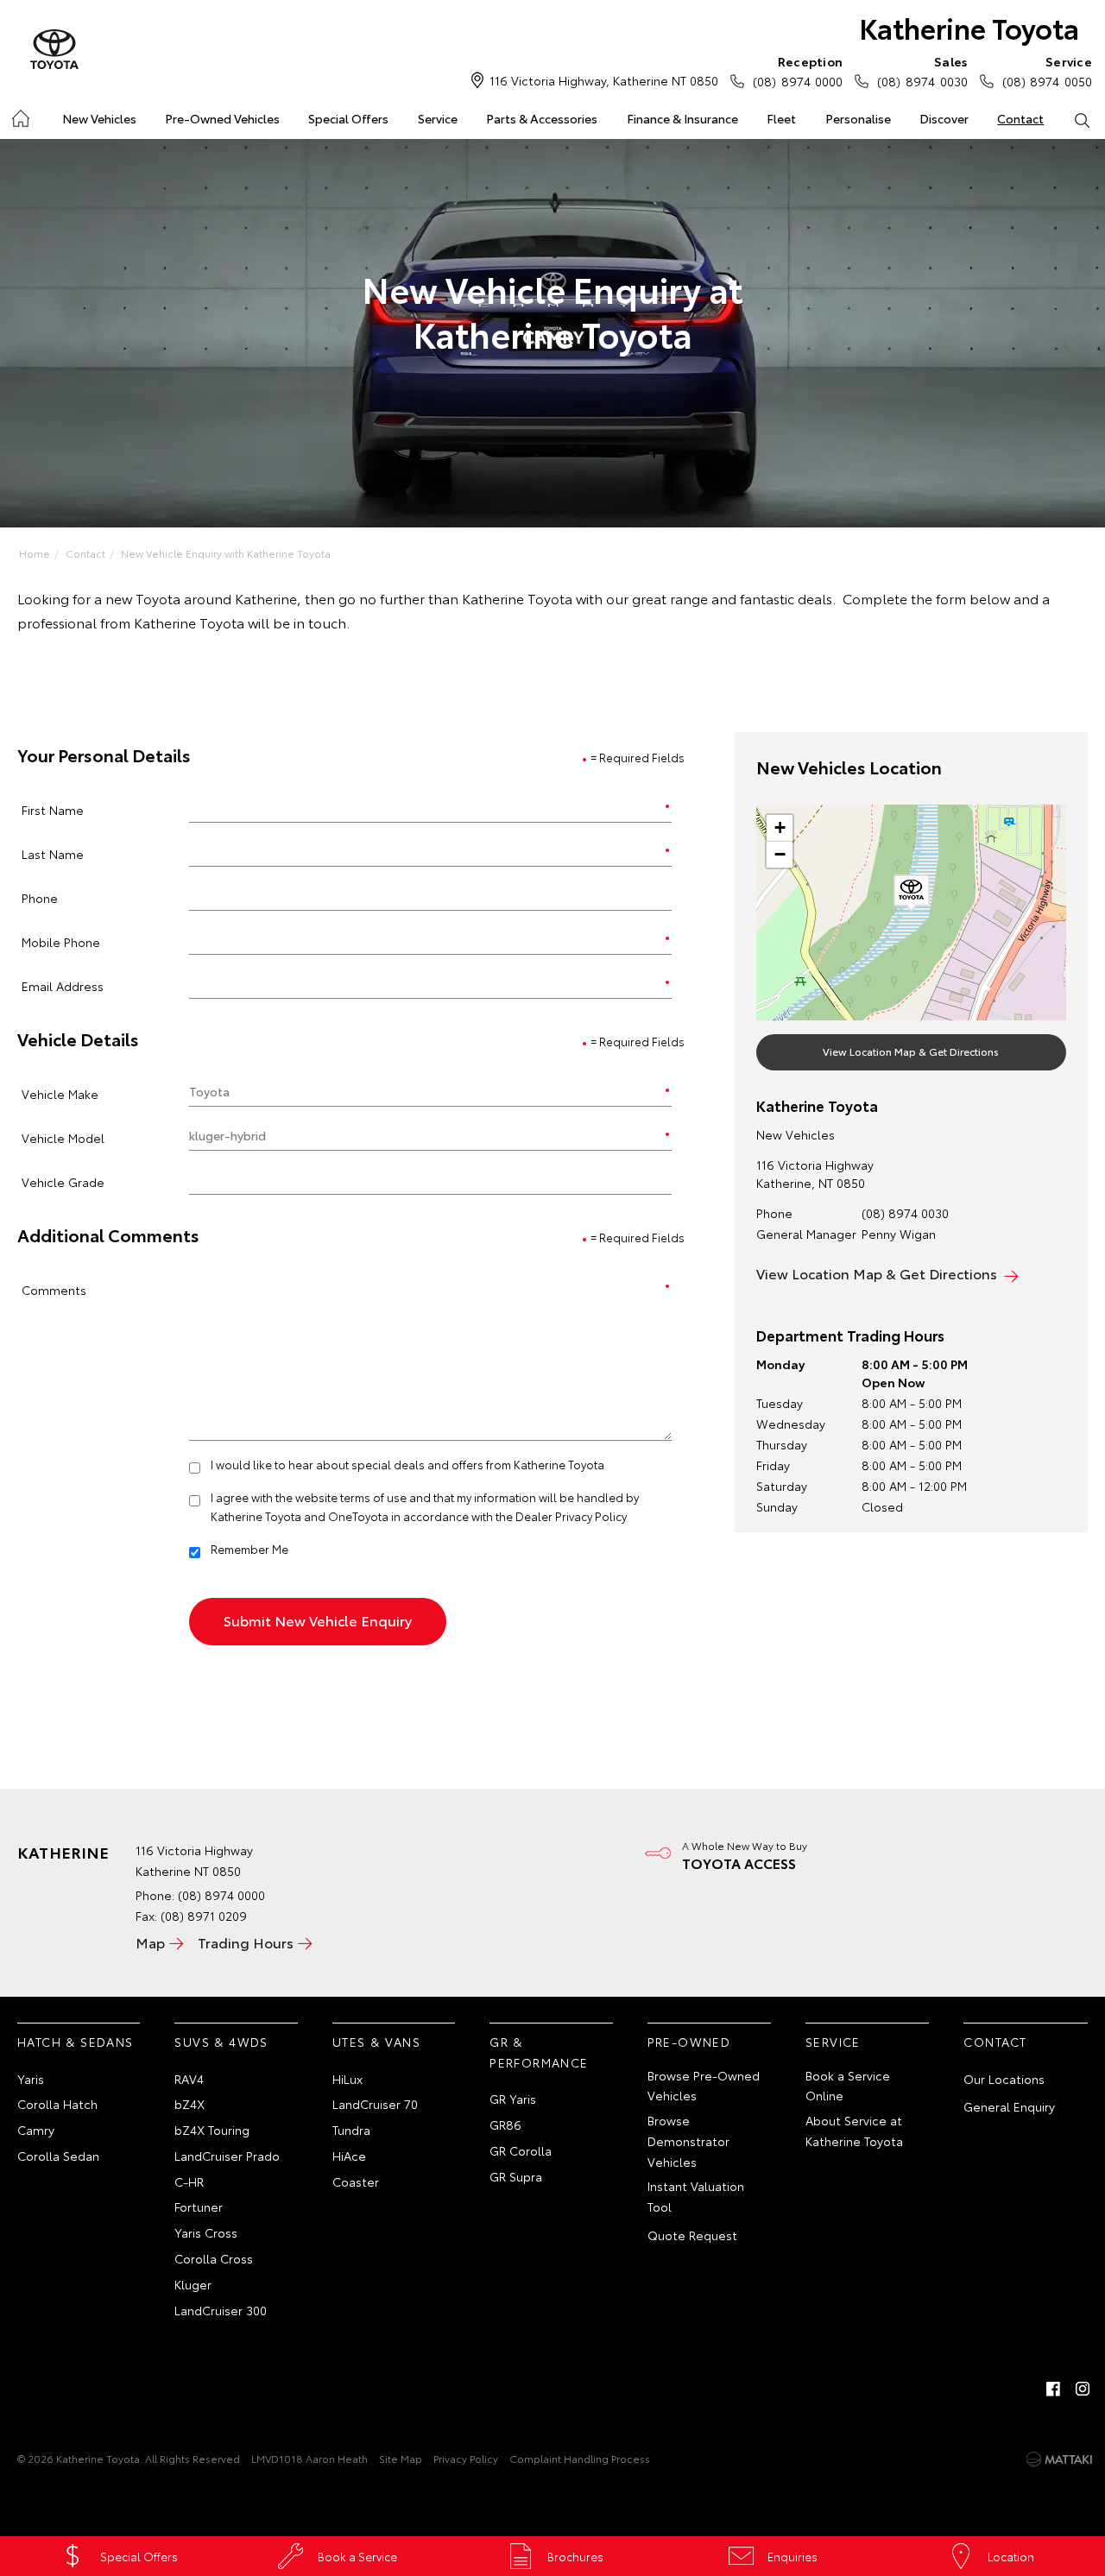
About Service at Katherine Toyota (854, 2131)
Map (150, 1942)
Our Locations (1004, 2079)
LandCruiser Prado (227, 2156)
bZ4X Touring (212, 2130)
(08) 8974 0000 (798, 71)
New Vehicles (99, 118)
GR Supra (516, 2176)
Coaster (356, 2181)
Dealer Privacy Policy (571, 1516)
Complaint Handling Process (580, 2458)
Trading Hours (246, 1942)
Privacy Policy (466, 2458)
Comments (54, 1289)
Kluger (193, 2284)
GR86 (505, 2125)
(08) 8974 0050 (1047, 71)
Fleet (781, 118)
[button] (912, 893)
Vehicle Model (63, 1137)
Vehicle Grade (63, 1181)
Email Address (63, 985)
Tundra (351, 2130)
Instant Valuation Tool (696, 2196)
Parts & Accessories (542, 118)
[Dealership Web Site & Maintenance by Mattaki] (1059, 2459)
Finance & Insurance (682, 118)
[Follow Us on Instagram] (1083, 2389)
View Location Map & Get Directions (911, 1051)
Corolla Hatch (57, 2104)
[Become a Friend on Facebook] (1053, 2389)
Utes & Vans (376, 2042)
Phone (40, 897)
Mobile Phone (61, 941)
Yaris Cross (206, 2232)
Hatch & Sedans (76, 2042)
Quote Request (692, 2235)
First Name (53, 809)
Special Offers (348, 118)
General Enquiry (1009, 2106)
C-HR (189, 2181)
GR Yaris (513, 2099)
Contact (1020, 118)
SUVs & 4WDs (221, 2042)
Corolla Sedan (58, 2156)
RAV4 (189, 2079)
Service (438, 118)
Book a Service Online (848, 2086)
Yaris (31, 2079)
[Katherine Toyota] (54, 50)
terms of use (373, 1497)
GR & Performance (539, 2052)
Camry (36, 2130)
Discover (944, 118)
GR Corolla (521, 2150)
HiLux (347, 2079)
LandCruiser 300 (221, 2310)
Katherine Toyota (969, 27)
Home (19, 115)
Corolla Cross (214, 2258)
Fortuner (199, 2207)
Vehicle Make (60, 1093)
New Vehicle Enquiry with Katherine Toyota (226, 553)
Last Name (53, 853)
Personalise (858, 118)
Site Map (401, 2458)
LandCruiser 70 (375, 2104)
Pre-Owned (689, 2042)
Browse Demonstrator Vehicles (688, 2141)
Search (1082, 119)
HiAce (349, 2156)
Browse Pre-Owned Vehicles (704, 2086)
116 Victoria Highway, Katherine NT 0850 (604, 80)
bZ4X (189, 2104)
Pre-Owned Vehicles (222, 118)
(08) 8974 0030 (922, 71)
